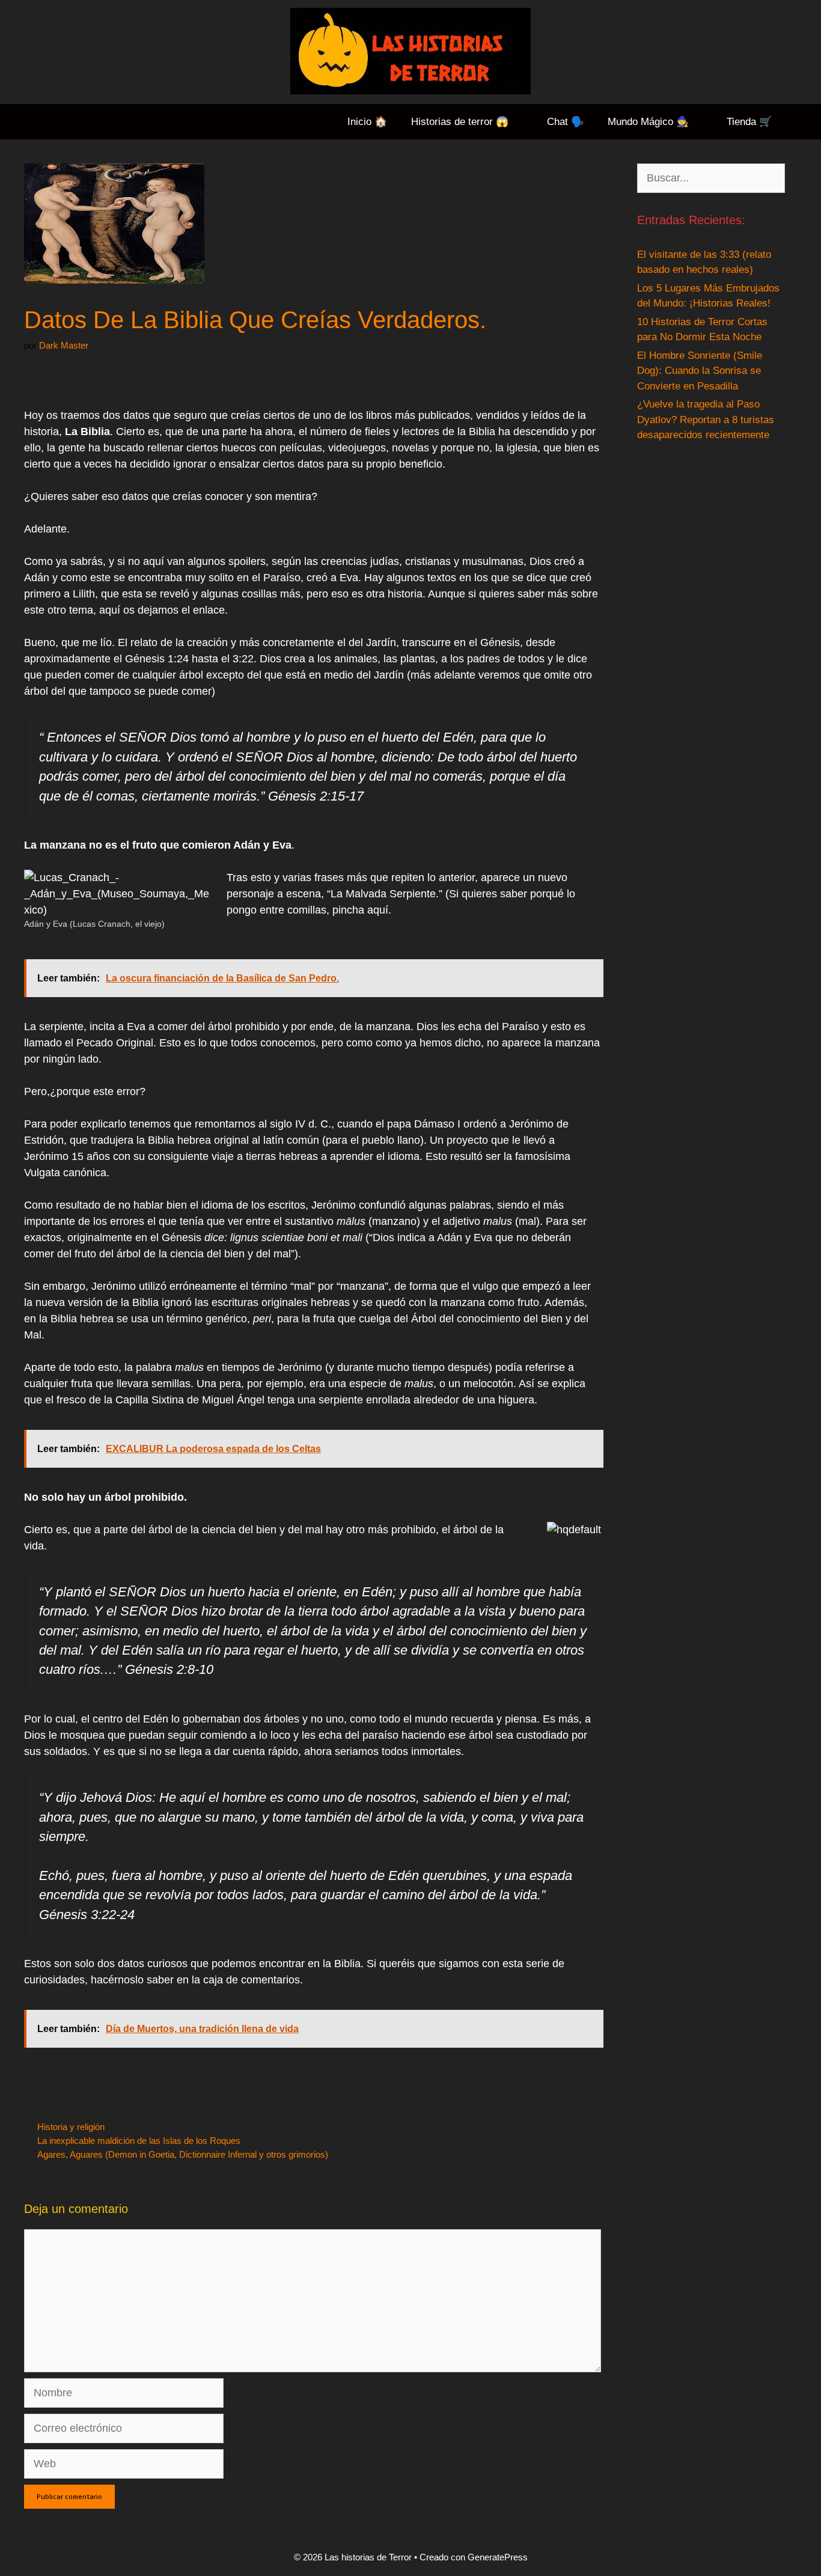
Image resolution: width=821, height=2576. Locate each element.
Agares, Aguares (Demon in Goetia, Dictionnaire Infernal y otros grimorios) (183, 2154)
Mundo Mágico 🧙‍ (648, 122)
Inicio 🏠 (367, 122)
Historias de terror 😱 (460, 122)
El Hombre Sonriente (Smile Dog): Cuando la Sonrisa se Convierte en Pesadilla (700, 371)
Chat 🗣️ (565, 122)
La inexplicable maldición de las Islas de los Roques (139, 2141)
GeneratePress (498, 2557)
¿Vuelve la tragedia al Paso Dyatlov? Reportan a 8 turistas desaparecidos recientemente (706, 420)
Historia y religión (71, 2127)
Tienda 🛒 (749, 122)
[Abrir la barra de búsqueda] (802, 122)
